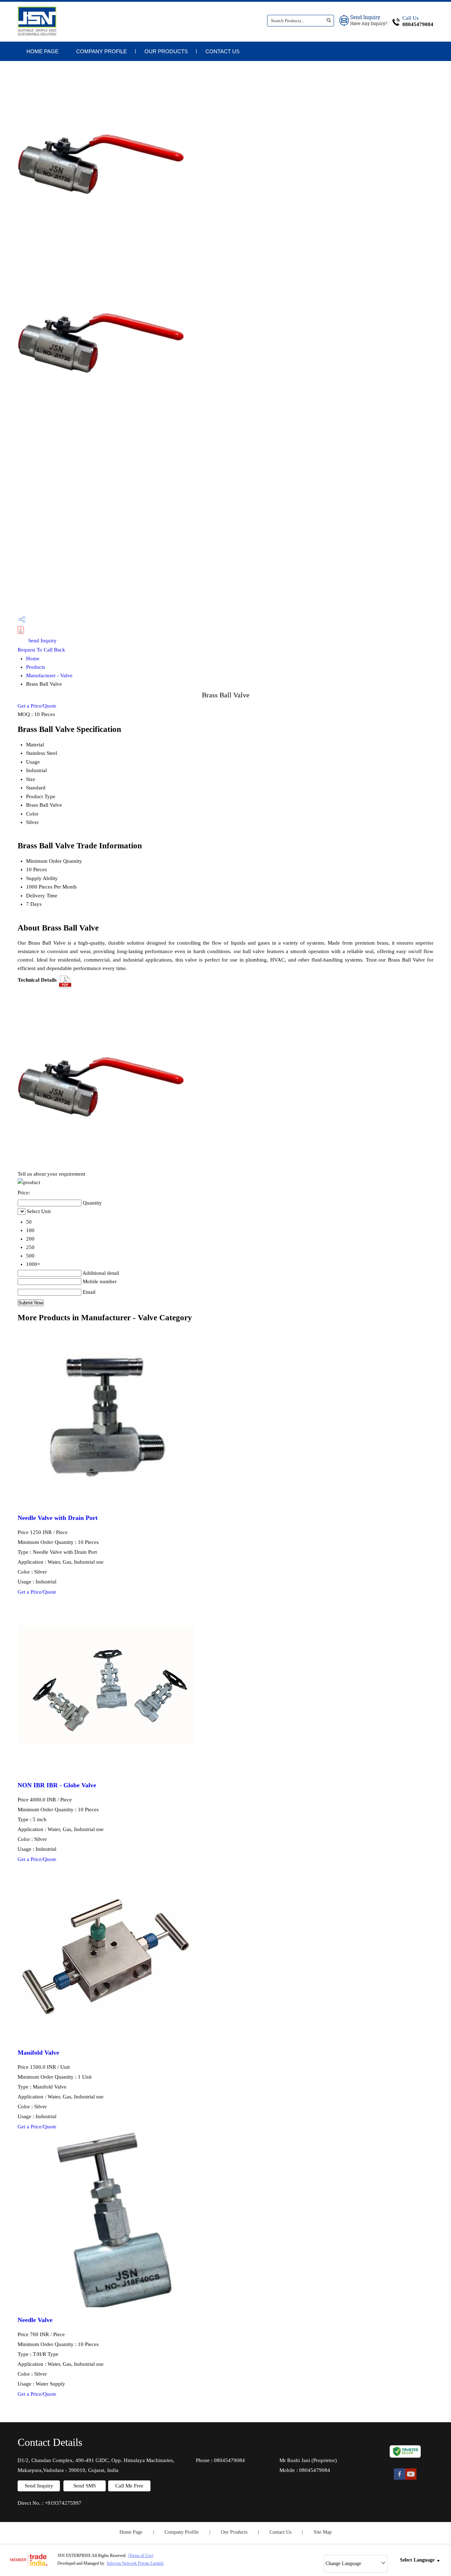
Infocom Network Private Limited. (135, 2563)
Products (36, 667)
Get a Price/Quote (37, 706)
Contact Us (223, 51)
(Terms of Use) (141, 2556)
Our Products (166, 51)
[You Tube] (411, 2479)
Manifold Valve (38, 2053)
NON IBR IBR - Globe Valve (57, 1785)
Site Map (323, 2532)
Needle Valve (35, 2320)
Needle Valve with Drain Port (58, 1518)
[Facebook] (400, 2479)
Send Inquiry (42, 641)
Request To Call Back (41, 650)
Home (33, 659)
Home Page (42, 51)
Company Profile (101, 51)
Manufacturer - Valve (49, 675)
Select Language (417, 2560)
